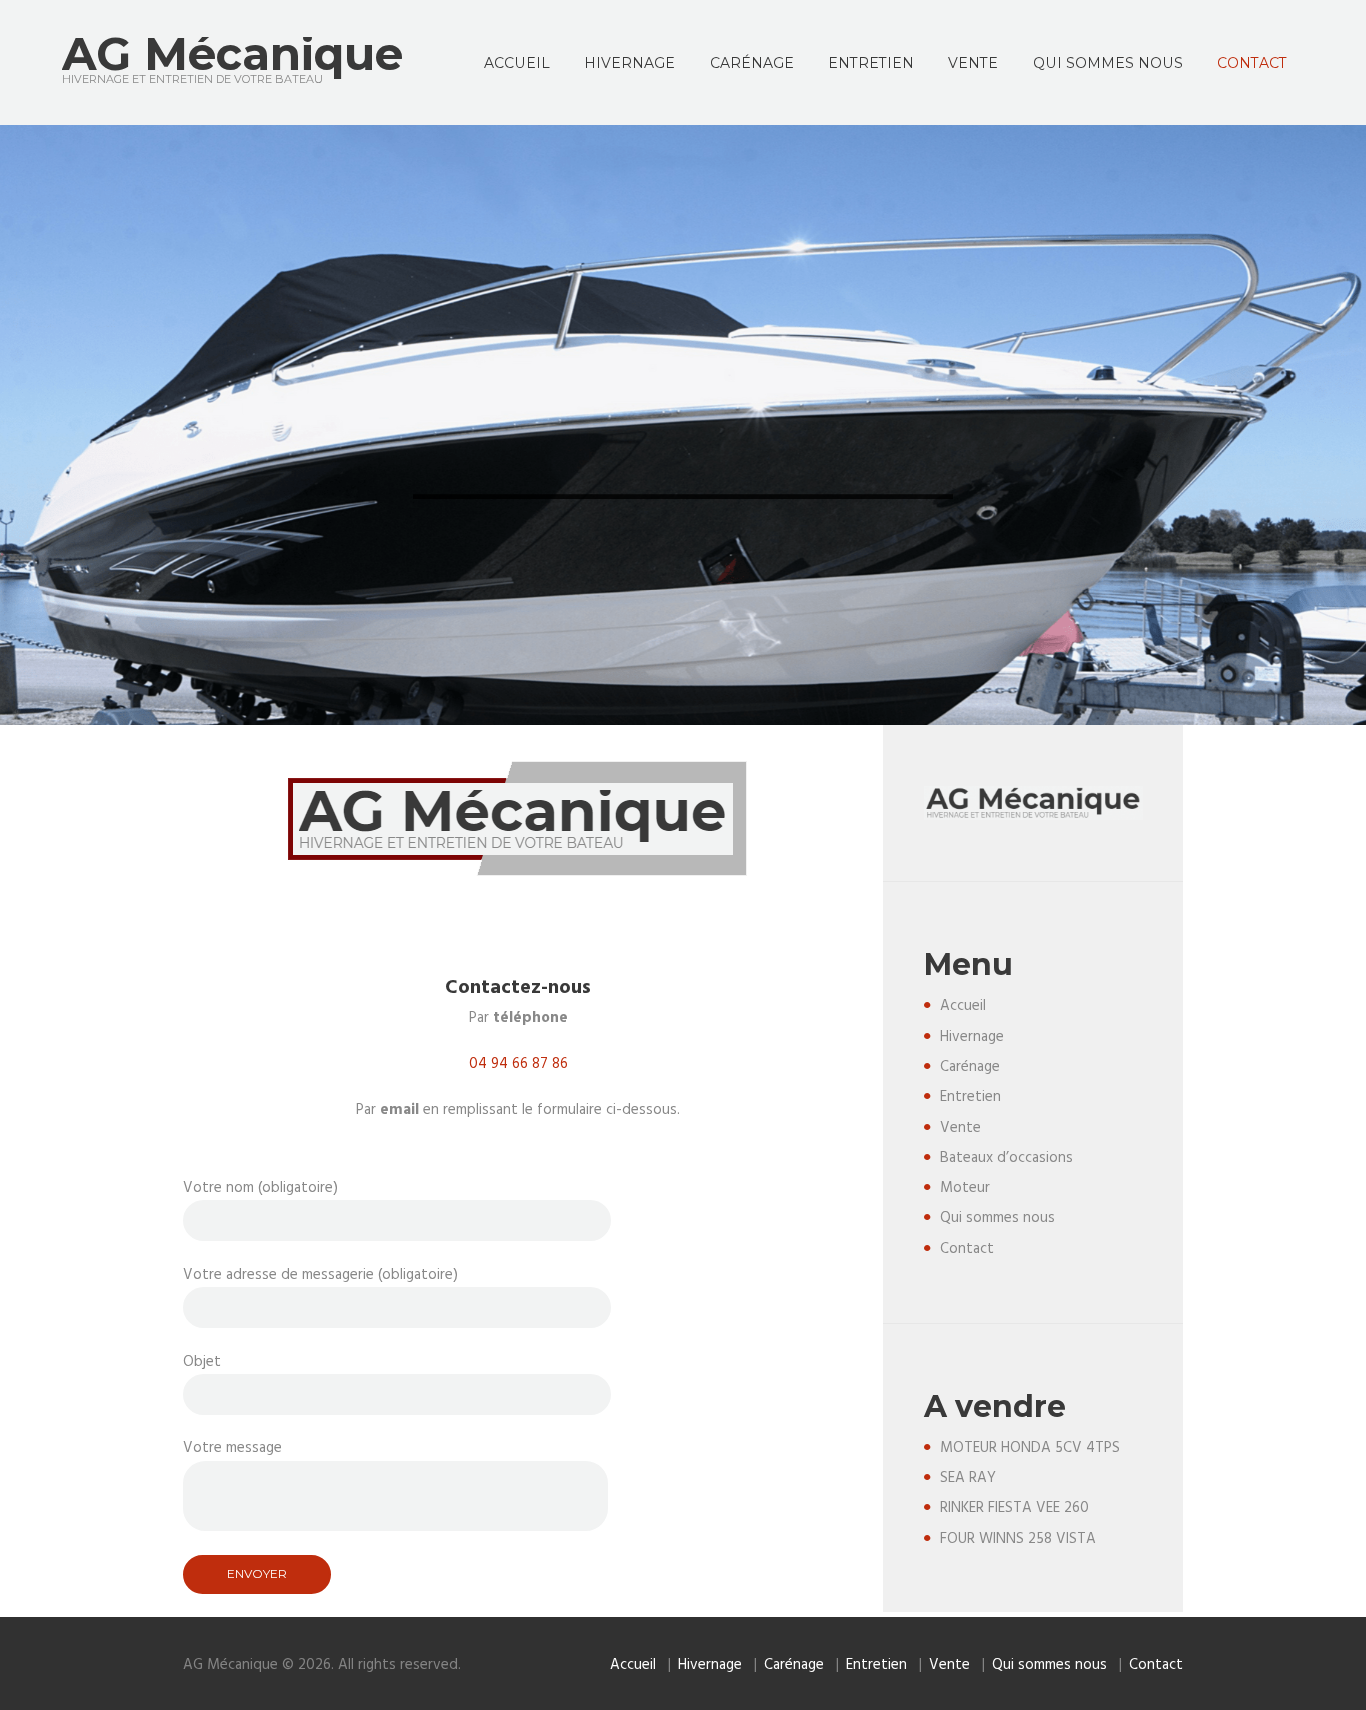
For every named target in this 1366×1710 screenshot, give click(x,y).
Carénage (970, 1067)
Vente (960, 1128)
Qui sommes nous (997, 1218)
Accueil (963, 1006)
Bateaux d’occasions (1006, 1158)
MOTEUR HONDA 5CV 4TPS (1030, 1448)
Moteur (965, 1188)
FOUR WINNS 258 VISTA (1018, 1539)
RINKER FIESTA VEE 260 (1014, 1508)
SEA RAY (968, 1478)
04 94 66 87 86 (518, 1064)
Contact (967, 1249)
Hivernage (972, 1037)
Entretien (970, 1097)
